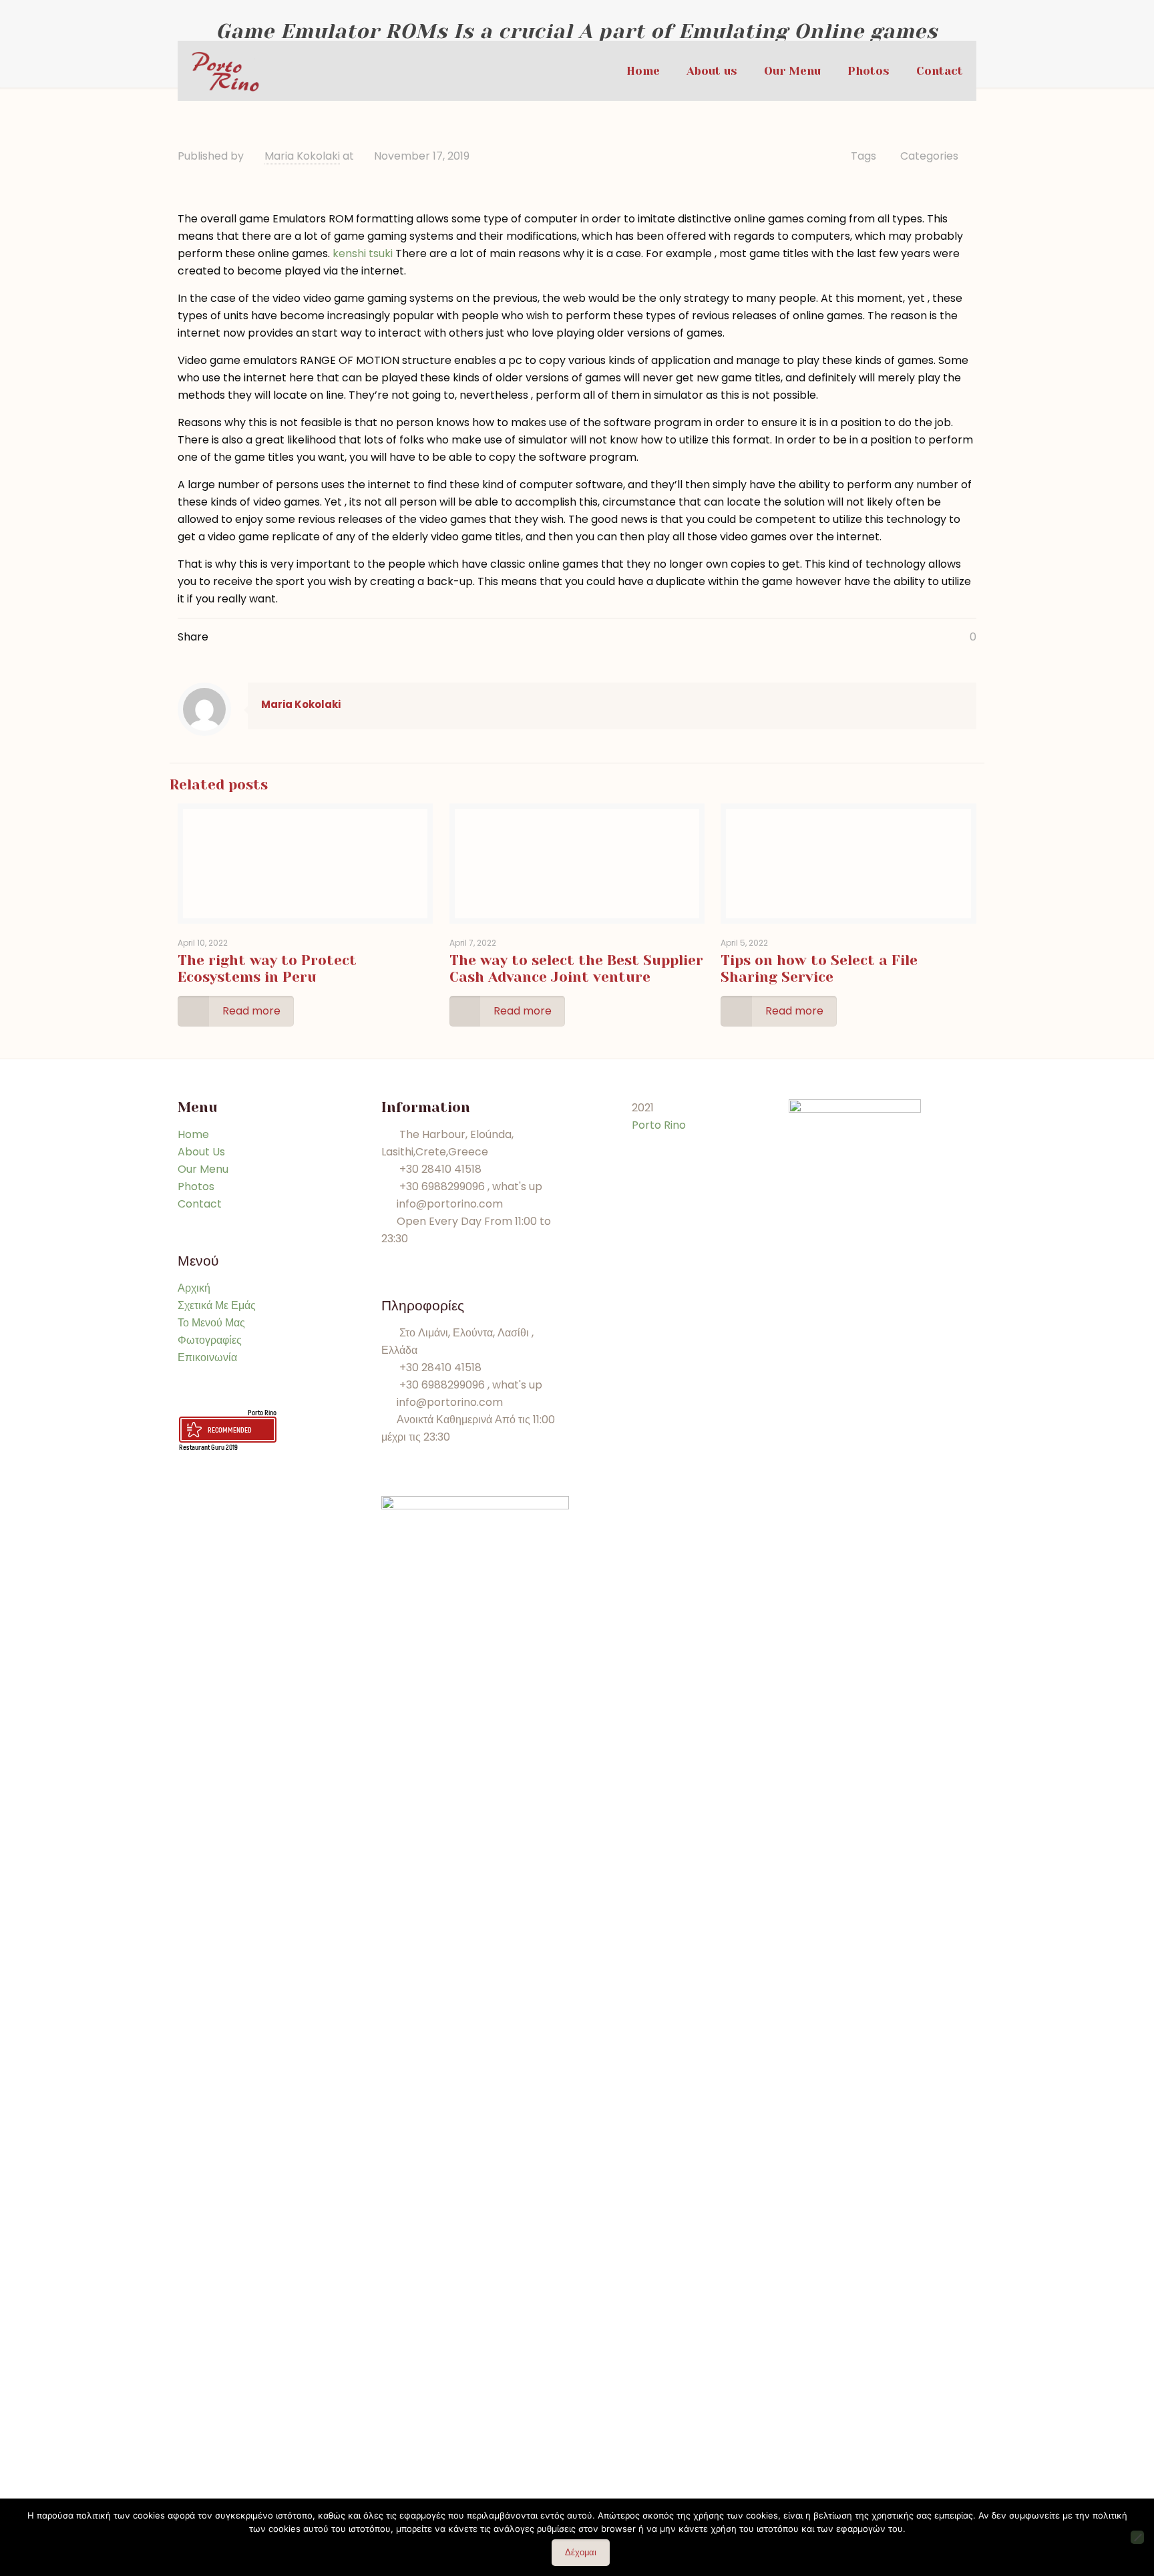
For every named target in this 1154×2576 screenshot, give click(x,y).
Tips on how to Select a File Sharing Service (819, 969)
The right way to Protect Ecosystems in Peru (267, 969)
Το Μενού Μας (211, 1323)
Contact (200, 1204)
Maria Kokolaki (302, 156)
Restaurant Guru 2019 (208, 1447)
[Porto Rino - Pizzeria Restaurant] (225, 71)
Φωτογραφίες (210, 1340)
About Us (201, 1152)
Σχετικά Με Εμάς (217, 1305)
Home (193, 1134)
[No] (1137, 2537)
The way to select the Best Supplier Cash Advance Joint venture (576, 969)
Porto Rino (262, 1412)
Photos (196, 1186)
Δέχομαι (581, 2552)
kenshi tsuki (363, 253)
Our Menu (203, 1169)
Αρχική (194, 1288)
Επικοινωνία (207, 1357)
